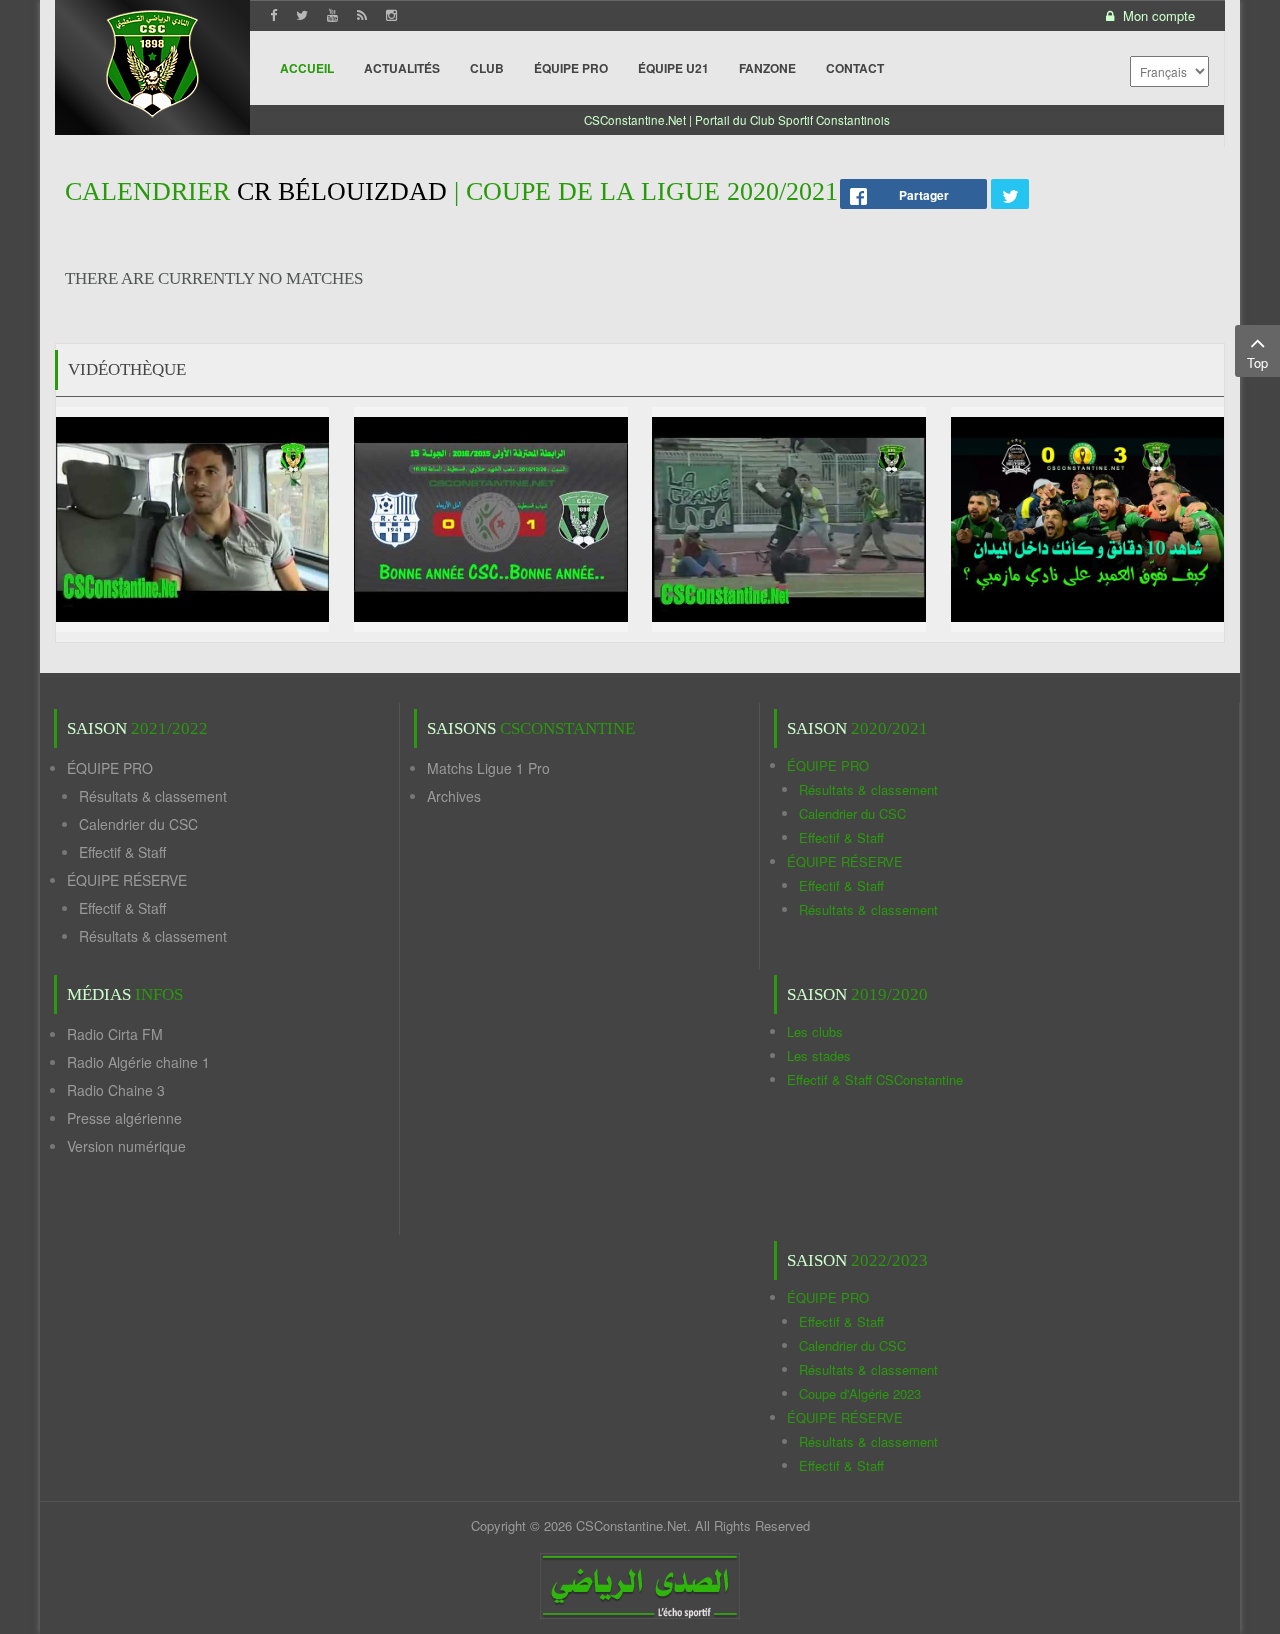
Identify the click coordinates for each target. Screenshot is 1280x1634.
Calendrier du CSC (138, 824)
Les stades (819, 1055)
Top (1257, 362)
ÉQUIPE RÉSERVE (127, 880)
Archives (454, 796)
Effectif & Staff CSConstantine (875, 1079)
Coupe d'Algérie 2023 (860, 1393)
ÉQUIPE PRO (110, 768)
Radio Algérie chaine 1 (138, 1062)
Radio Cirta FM (115, 1034)
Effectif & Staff (122, 852)
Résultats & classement (153, 796)
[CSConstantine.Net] (152, 60)
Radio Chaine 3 (116, 1090)
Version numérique (126, 1146)
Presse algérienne (124, 1118)
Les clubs (815, 1031)
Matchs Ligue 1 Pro (488, 768)
